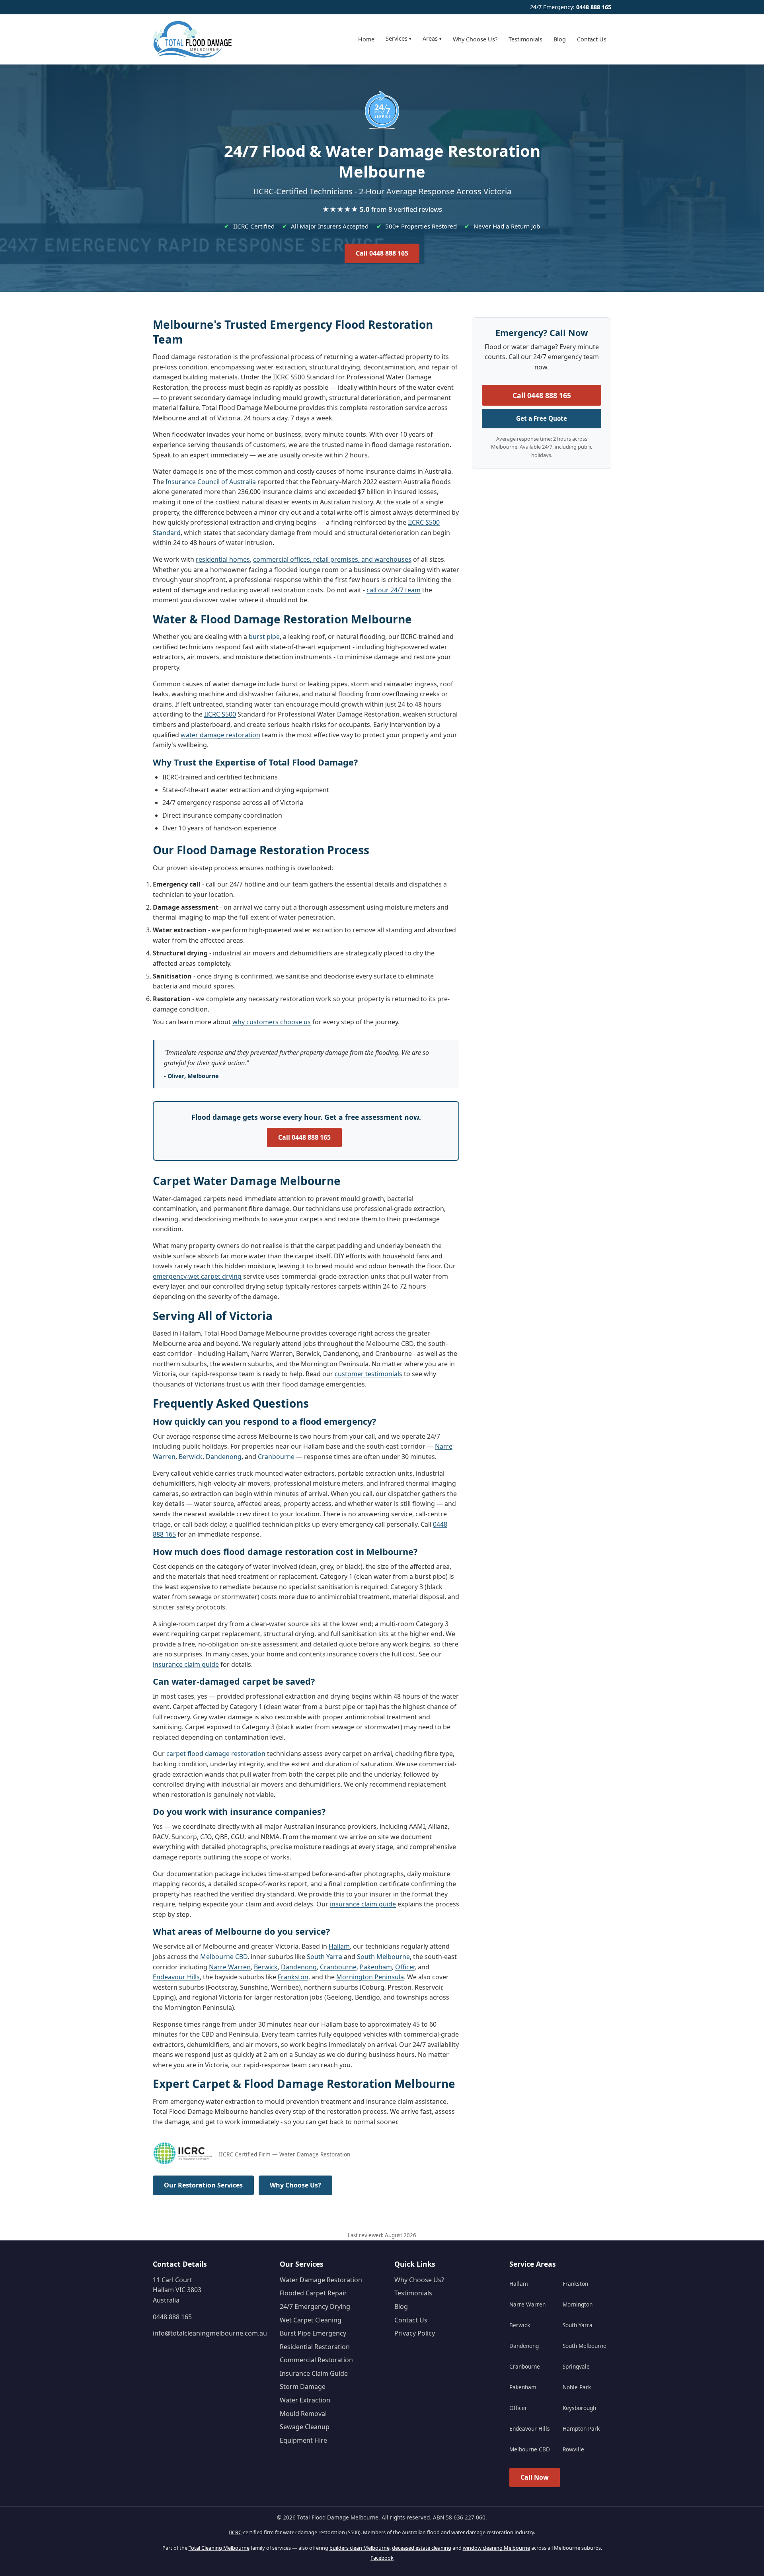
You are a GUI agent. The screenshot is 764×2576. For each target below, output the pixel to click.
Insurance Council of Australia (211, 482)
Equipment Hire (303, 2440)
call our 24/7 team (394, 590)
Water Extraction (305, 2400)
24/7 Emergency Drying (315, 2306)
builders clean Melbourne (360, 2548)
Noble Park (577, 2387)
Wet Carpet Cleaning (311, 2320)
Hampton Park (581, 2429)
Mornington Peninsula (370, 1977)
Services (399, 38)
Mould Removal (303, 2414)
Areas (432, 38)
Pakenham (376, 1967)
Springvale (576, 2366)
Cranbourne (276, 1457)
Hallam (339, 1946)
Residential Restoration (315, 2347)
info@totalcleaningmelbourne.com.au (210, 2333)
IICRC (235, 2532)
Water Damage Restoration (321, 2280)
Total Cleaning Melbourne (219, 2548)
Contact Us (592, 39)
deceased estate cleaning (422, 2548)
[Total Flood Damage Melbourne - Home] (193, 39)
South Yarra (325, 1957)
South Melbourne (383, 1957)
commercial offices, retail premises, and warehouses (332, 559)
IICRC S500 (220, 714)
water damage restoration (220, 735)
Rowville (573, 2449)
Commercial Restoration (316, 2360)
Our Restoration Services (203, 2185)
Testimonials (525, 39)
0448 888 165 (594, 7)
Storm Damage (303, 2387)
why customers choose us (272, 1022)
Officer (405, 1967)
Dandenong (224, 1457)
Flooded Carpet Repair (313, 2293)
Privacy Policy (415, 2333)
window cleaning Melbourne (496, 2548)
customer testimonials (368, 1374)
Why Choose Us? (475, 39)
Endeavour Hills (176, 1977)
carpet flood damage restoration (216, 1754)
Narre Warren (230, 1967)
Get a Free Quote (542, 418)
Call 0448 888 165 (382, 253)
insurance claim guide (186, 1664)
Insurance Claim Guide (314, 2373)
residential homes (223, 559)
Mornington (578, 2304)
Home (366, 39)
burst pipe (264, 637)
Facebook (382, 2558)
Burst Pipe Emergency (313, 2333)
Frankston (293, 1977)
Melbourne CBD (224, 1957)
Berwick (191, 1457)
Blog (560, 39)
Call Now (535, 2477)
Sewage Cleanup (305, 2427)
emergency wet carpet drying (197, 1276)
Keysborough (579, 2408)
